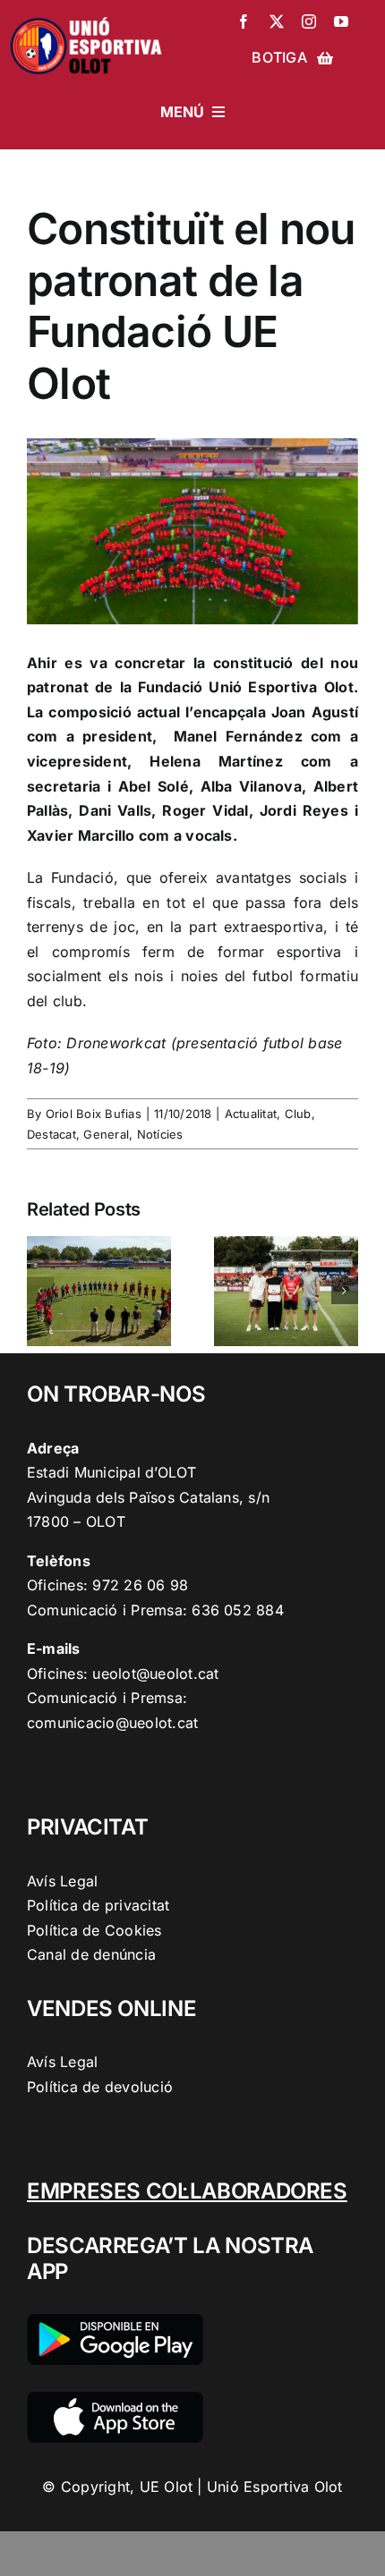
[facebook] (244, 21)
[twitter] (277, 21)
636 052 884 (238, 1610)
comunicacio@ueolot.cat (112, 1723)
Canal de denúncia (91, 1954)
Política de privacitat (98, 1905)
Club (298, 1114)
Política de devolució (100, 2087)
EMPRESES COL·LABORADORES (187, 2191)
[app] (115, 2399)
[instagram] (309, 21)
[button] (40, 1291)
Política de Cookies (94, 1930)
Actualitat (251, 1114)
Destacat (51, 1134)
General (106, 1134)
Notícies (160, 1134)
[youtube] (341, 21)
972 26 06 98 (140, 1585)
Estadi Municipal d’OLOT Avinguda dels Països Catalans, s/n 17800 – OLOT (148, 1497)
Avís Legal (62, 1881)
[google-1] (115, 2321)
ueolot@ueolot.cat (155, 1674)
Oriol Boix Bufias (94, 1114)
